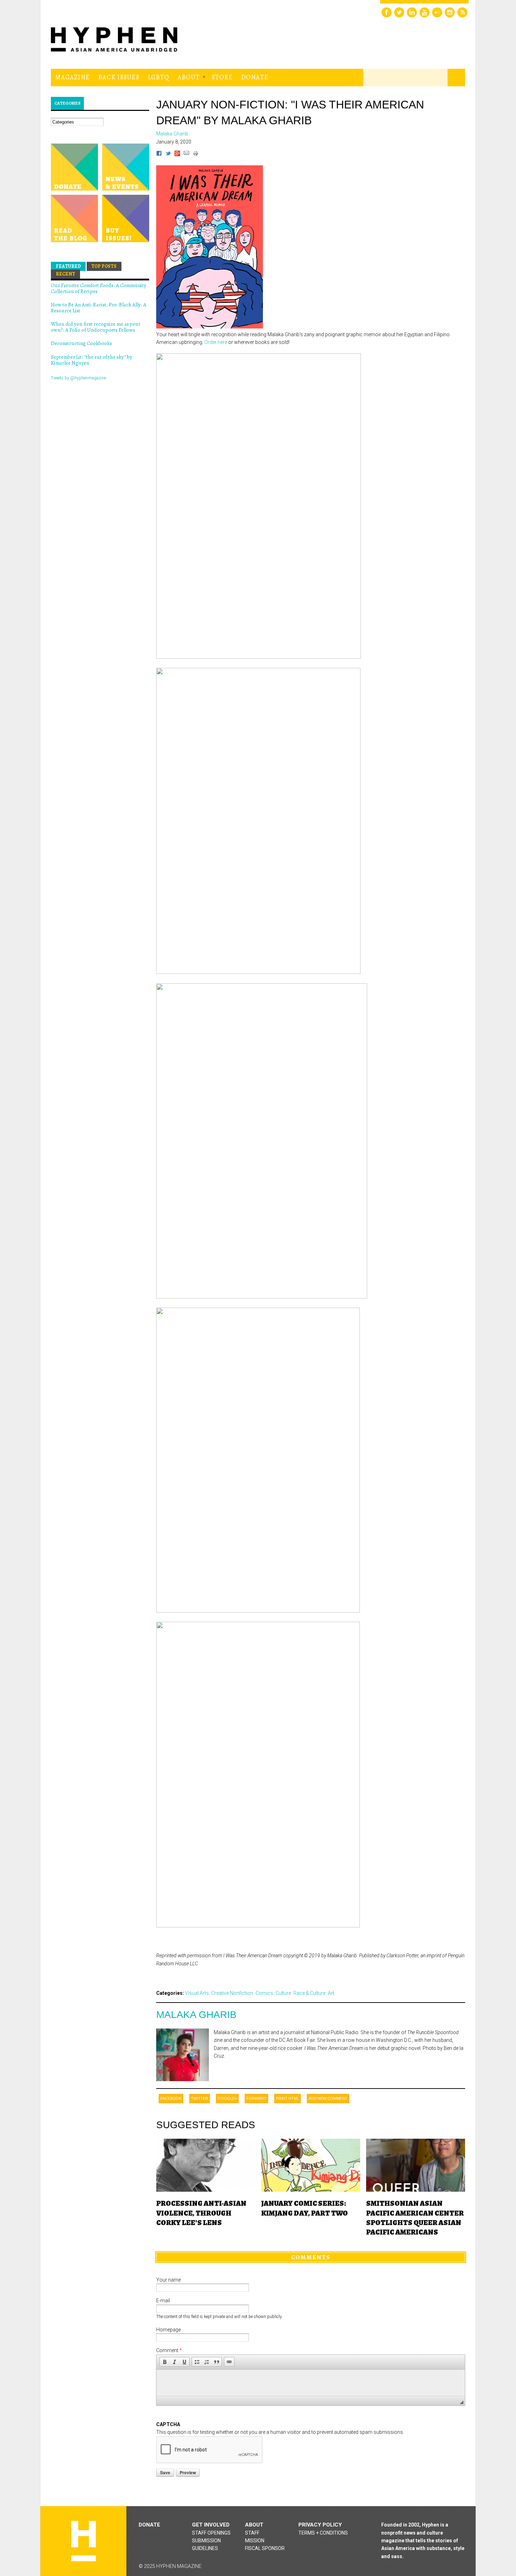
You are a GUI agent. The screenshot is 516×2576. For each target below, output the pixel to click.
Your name (168, 2280)
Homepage (168, 2330)
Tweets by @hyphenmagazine (78, 378)
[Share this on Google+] (177, 154)
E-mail (163, 2301)
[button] (165, 2362)
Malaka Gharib (196, 2015)
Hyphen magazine (84, 2541)
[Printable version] (196, 154)
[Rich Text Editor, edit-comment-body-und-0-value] (311, 2383)
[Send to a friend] (186, 154)
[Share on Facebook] (159, 154)
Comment (169, 2350)
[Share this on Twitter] (168, 154)
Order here (216, 342)
